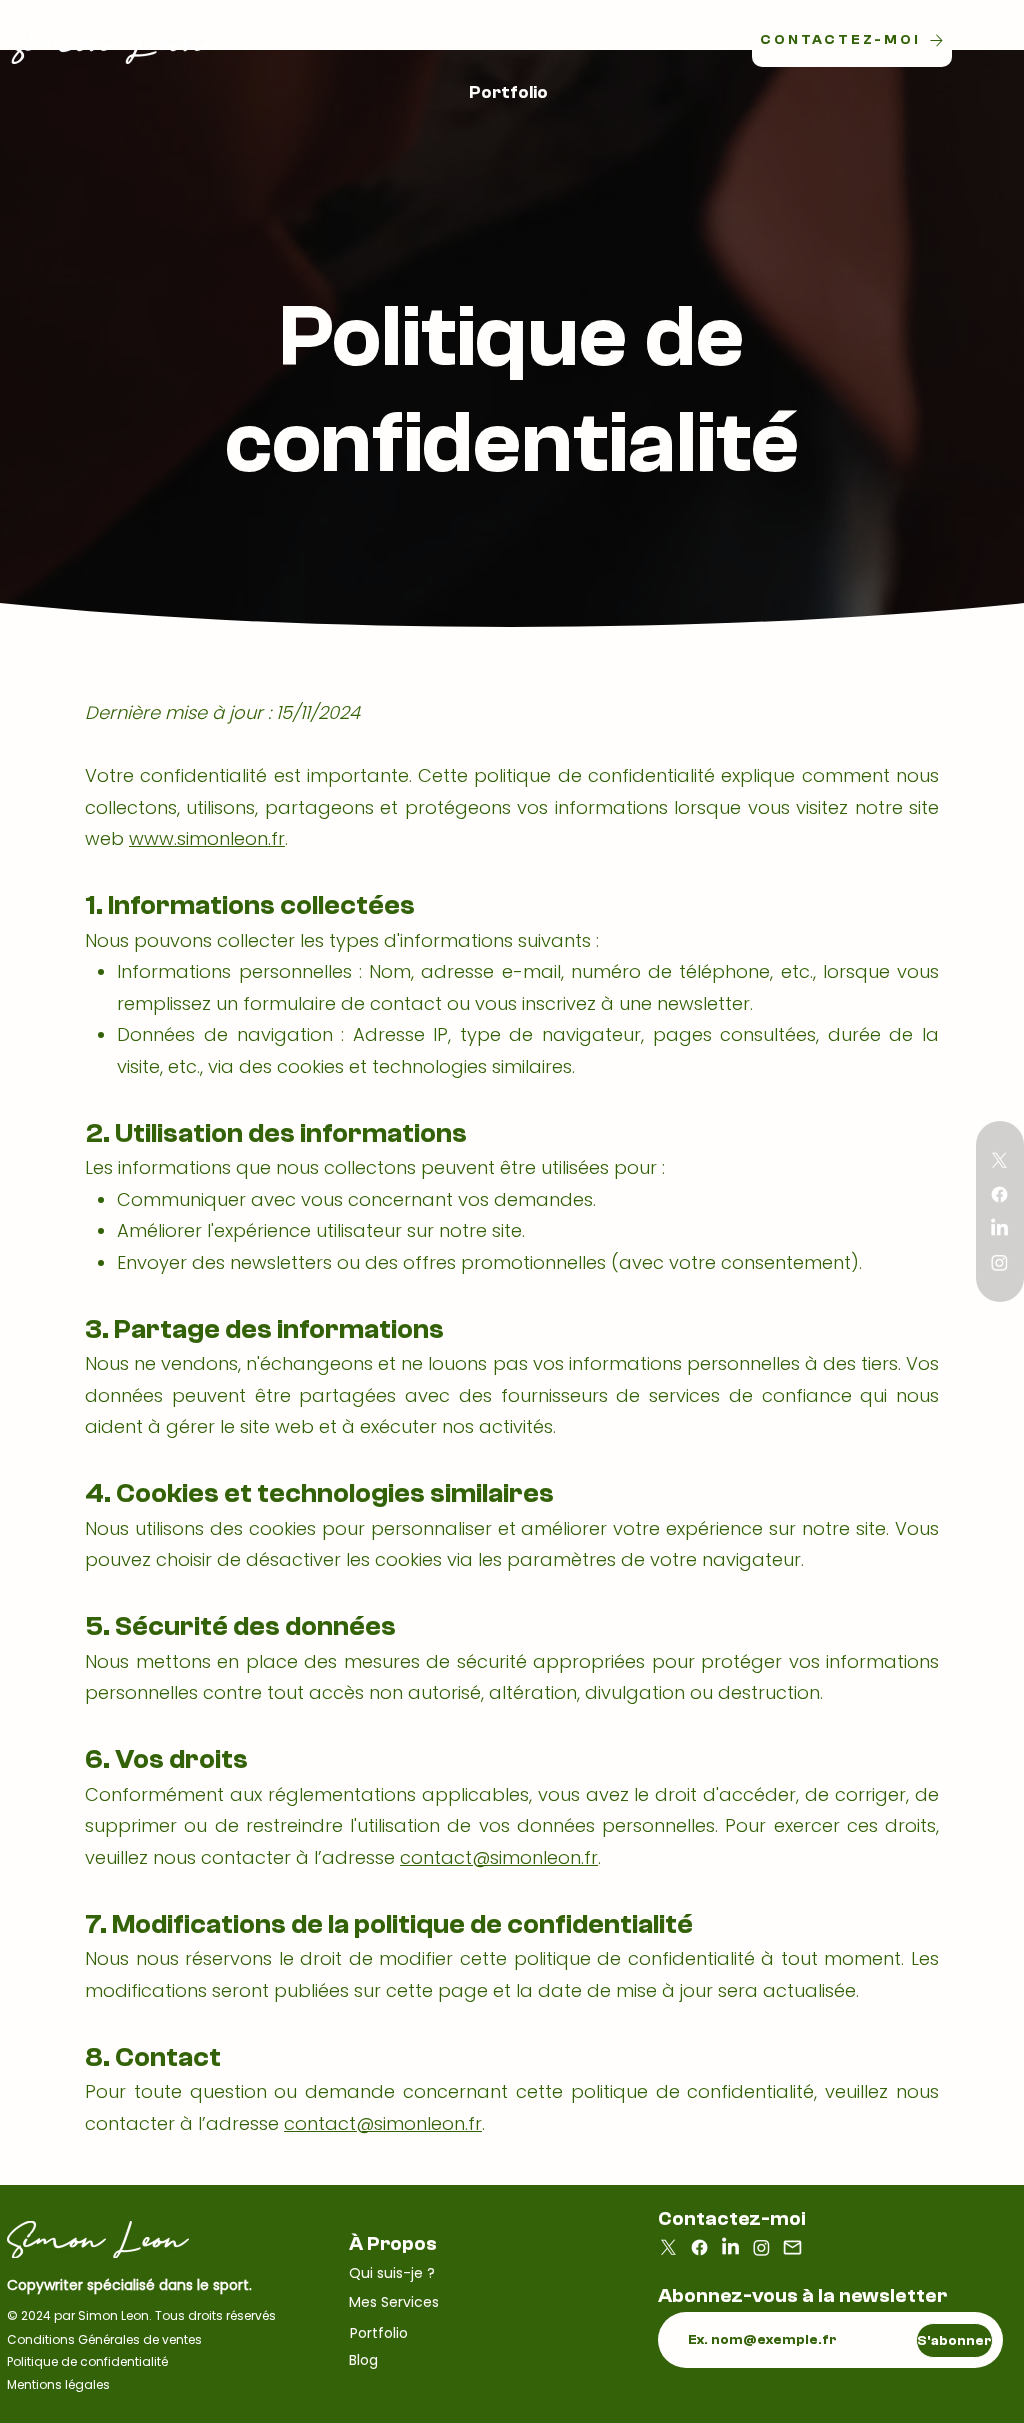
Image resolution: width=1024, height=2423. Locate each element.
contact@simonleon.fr (499, 1857)
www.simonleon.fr (207, 838)
